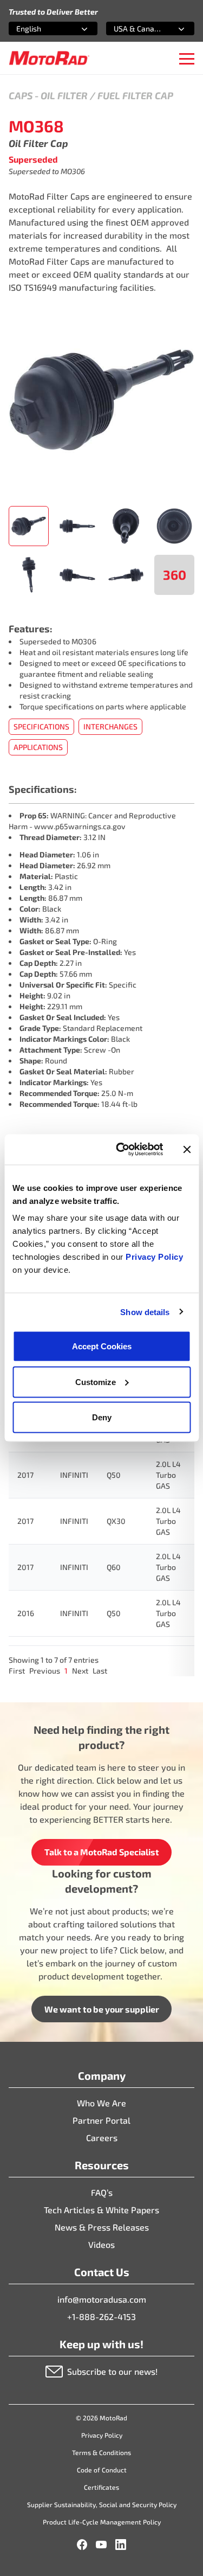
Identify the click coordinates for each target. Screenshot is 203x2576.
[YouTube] (101, 2545)
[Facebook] (82, 2545)
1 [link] (66, 1671)
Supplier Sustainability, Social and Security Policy (102, 2504)
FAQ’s (102, 2192)
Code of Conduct (102, 2470)
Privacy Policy (154, 1257)
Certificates (101, 2487)
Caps (21, 95)
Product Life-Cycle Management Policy (102, 2522)
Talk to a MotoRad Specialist (102, 1852)
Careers (102, 2138)
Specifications (41, 726)
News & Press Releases (102, 2227)
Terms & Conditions (101, 2452)
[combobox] (40, 28)
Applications (38, 747)
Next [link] (80, 1671)
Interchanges (110, 726)
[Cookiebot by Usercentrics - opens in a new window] (121, 1150)
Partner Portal (101, 2120)
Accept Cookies (102, 1346)
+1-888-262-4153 (101, 2317)
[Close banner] (187, 1149)
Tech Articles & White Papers (101, 2210)
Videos (101, 2244)
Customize (96, 1382)
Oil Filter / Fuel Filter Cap (107, 95)
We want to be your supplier (102, 2009)
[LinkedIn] (121, 2545)
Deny (102, 1417)
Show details (145, 1312)
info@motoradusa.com (102, 2299)
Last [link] (100, 1671)
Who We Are (101, 2103)
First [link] (17, 1671)
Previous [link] (45, 1671)
